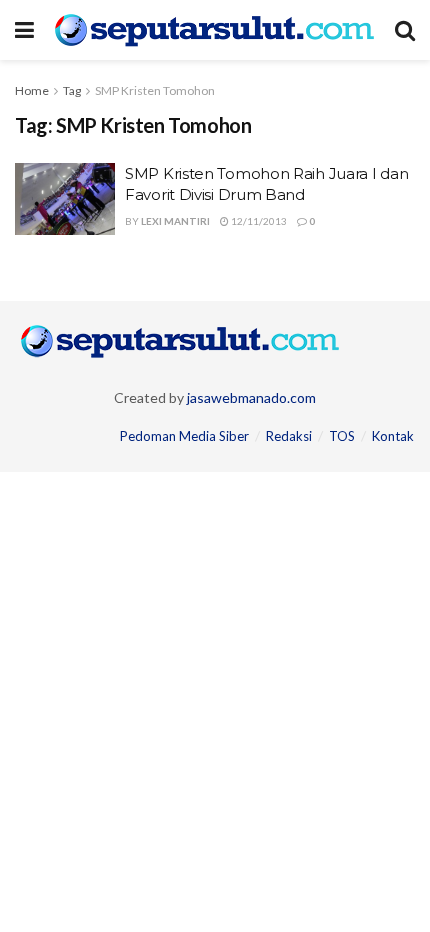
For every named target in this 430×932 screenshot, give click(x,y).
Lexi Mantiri (175, 221)
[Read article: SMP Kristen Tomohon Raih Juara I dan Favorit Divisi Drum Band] (65, 199)
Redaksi (289, 436)
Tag (72, 90)
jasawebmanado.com (251, 397)
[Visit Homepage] (214, 30)
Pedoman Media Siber (184, 436)
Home (32, 90)
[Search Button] (405, 30)
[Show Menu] (24, 30)
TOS (342, 436)
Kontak (393, 436)
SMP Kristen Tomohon (155, 90)
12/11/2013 (258, 221)
